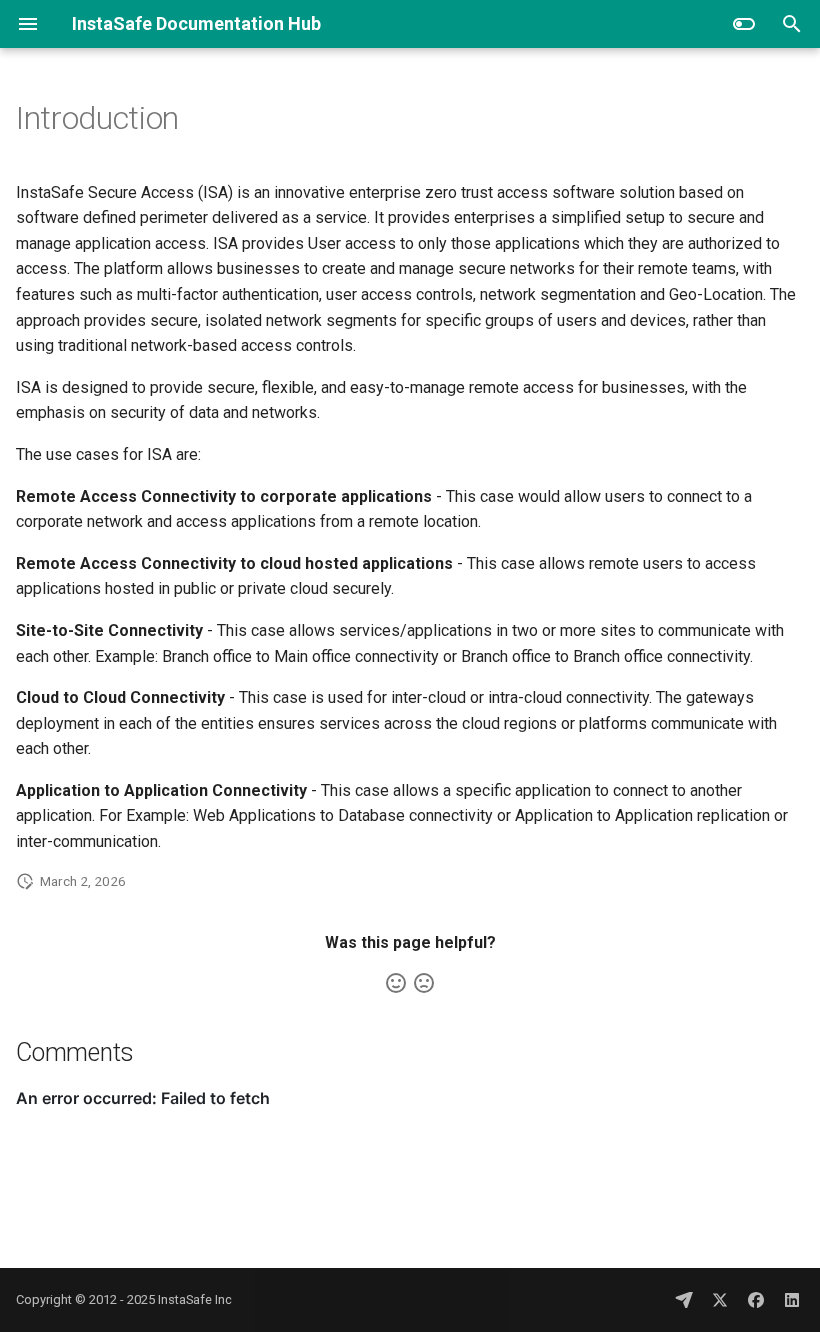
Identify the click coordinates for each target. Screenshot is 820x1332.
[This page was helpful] (396, 983)
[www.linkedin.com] (792, 1300)
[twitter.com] (720, 1300)
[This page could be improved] (424, 983)
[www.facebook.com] (756, 1300)
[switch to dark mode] (744, 24)
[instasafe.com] (684, 1300)
